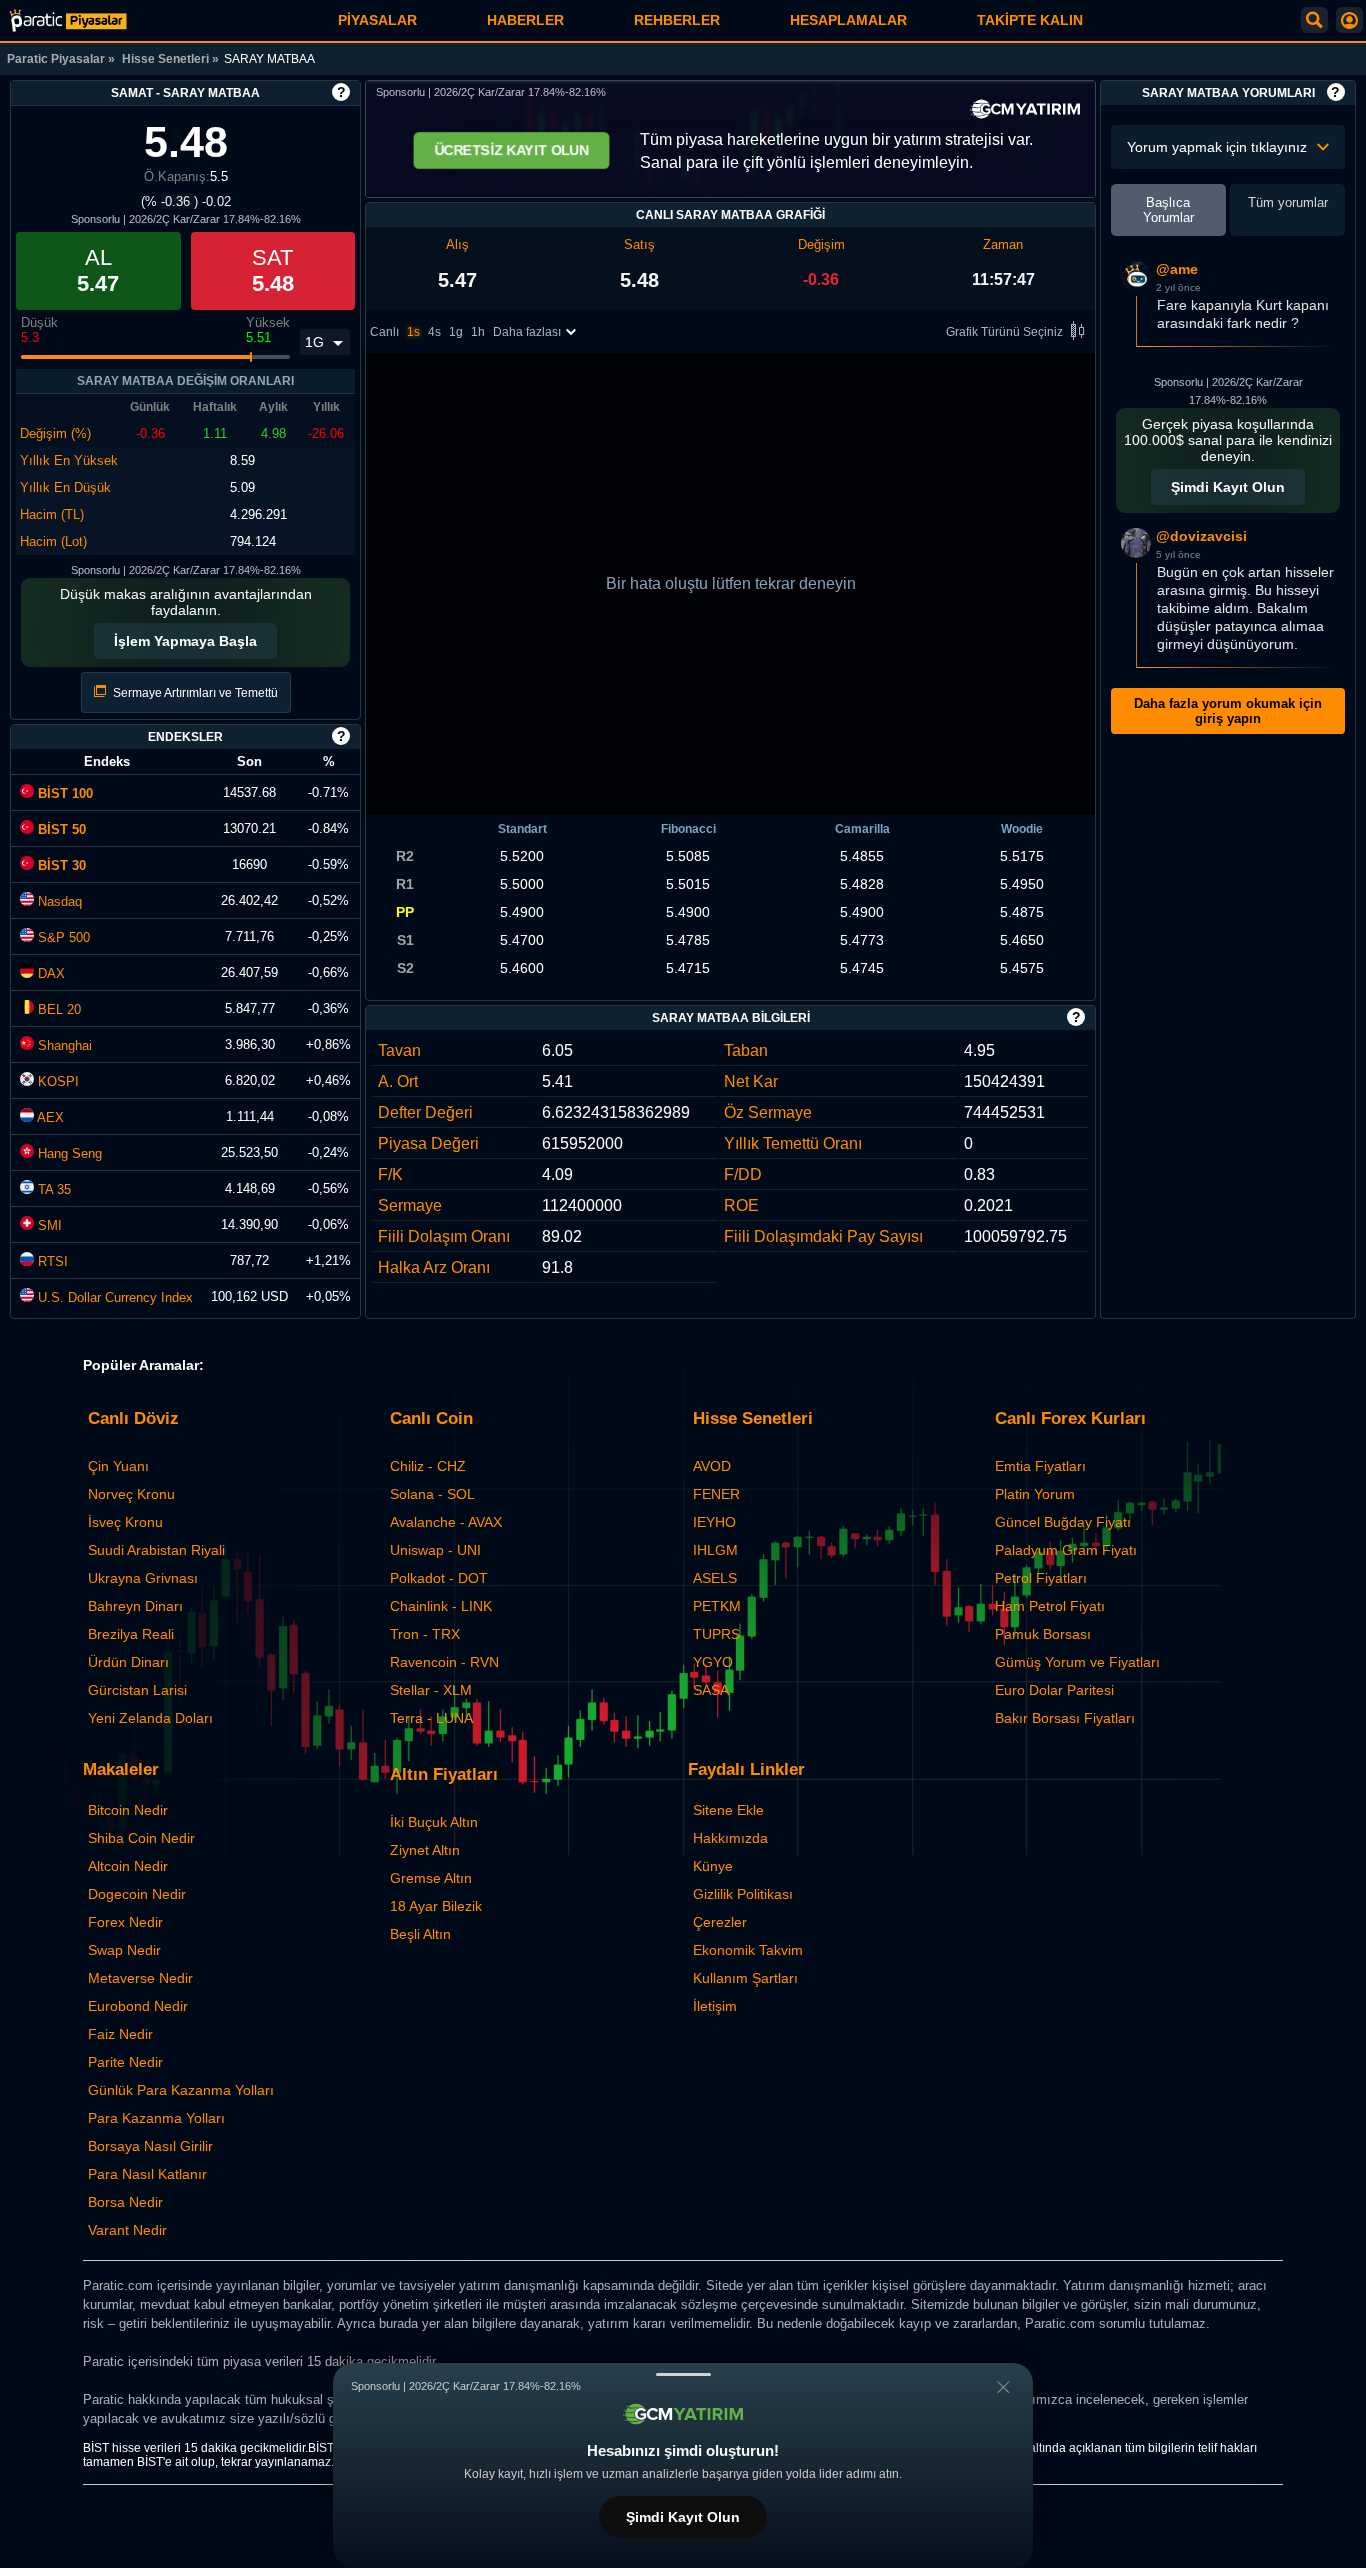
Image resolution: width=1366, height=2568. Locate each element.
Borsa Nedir (125, 2202)
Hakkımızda (730, 1838)
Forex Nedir (125, 1922)
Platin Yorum (1035, 1494)
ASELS (715, 1578)
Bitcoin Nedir (128, 1810)
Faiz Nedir (120, 2034)
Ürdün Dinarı (128, 1662)
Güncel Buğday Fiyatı (1063, 1522)
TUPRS (716, 1634)
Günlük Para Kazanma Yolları (181, 2090)
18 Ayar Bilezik (436, 1906)
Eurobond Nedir (138, 2006)
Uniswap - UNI (435, 1550)
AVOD (712, 1466)
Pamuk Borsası (1043, 1634)
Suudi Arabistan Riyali (156, 1550)
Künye (713, 1866)
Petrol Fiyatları (1041, 1578)
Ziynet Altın (425, 1850)
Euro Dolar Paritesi (1054, 1690)
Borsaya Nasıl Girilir (150, 2146)
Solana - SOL (432, 1494)
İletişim (715, 2006)
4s (434, 332)
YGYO (713, 1662)
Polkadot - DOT (439, 1578)
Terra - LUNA (431, 1718)
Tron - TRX (425, 1634)
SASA (711, 1690)
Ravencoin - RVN (444, 1662)
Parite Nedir (125, 2062)
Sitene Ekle (728, 1810)
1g (456, 332)
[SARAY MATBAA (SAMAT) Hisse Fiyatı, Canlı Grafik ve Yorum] (68, 20)
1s (413, 332)
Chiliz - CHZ (428, 1466)
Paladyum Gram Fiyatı (1066, 1550)
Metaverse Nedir (140, 1978)
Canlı (384, 332)
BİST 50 (60, 829)
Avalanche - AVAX (446, 1522)
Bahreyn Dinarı (135, 1606)
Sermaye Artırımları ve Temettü (194, 693)
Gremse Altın (431, 1878)
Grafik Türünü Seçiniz (1004, 332)
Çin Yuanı (118, 1466)
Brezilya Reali (131, 1634)
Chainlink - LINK (441, 1606)
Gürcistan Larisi (137, 1690)
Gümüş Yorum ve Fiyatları (1077, 1662)
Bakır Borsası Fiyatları (1065, 1718)
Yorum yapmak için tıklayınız (1217, 147)
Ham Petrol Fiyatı (1050, 1606)
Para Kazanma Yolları (156, 2118)
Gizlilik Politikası (743, 1894)
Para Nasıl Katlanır (147, 2174)
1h (478, 332)
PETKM (717, 1606)
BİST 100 (63, 793)
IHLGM (715, 1550)
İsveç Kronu (125, 1522)
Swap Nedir (124, 1950)
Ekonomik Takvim (748, 1950)
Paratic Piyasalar (56, 59)
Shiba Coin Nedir (141, 1838)
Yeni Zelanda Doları (150, 1718)
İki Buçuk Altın (434, 1822)
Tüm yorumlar (1288, 202)
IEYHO (714, 1522)
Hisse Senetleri (165, 59)
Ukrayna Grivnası (143, 1578)
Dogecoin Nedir (137, 1894)
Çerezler (720, 1922)
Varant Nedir (127, 2230)
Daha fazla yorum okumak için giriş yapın (1228, 711)
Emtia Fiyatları (1040, 1466)
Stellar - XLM (431, 1690)
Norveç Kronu (131, 1494)
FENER (716, 1494)
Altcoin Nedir (128, 1866)
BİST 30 (60, 865)
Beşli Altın (420, 1934)
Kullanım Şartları (745, 1978)
